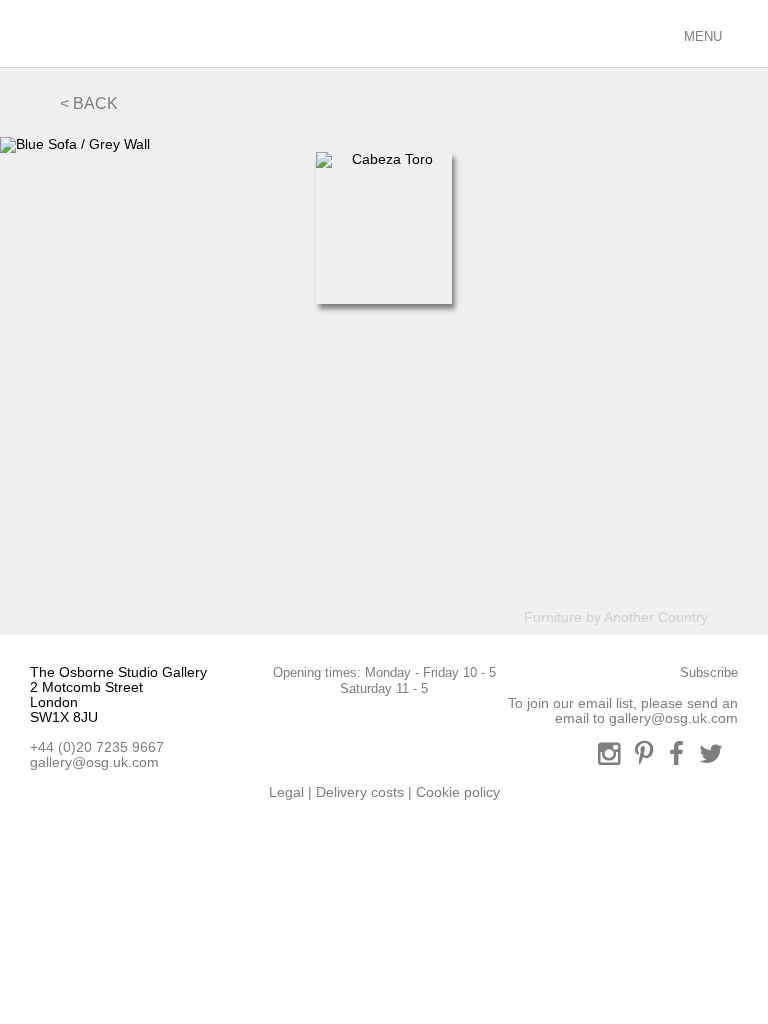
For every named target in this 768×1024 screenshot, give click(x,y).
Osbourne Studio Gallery (40, 33)
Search (586, 32)
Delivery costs (360, 792)
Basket (657, 32)
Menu (701, 36)
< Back (89, 103)
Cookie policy (458, 792)
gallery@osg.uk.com (94, 762)
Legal (286, 792)
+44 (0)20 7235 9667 (97, 747)
